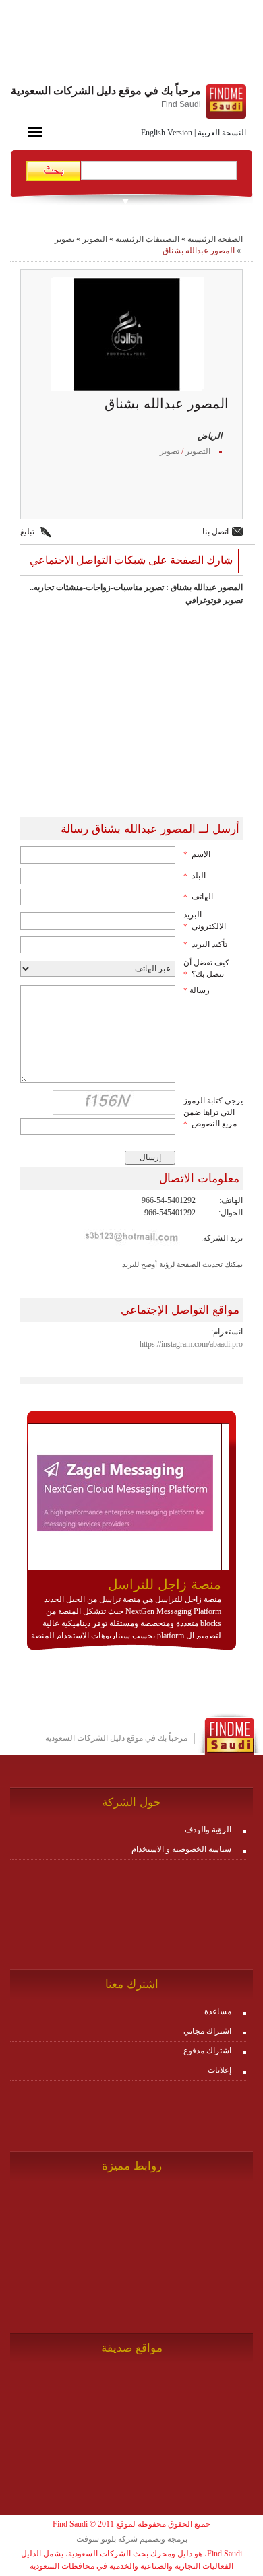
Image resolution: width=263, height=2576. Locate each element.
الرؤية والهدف (208, 1830)
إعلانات (220, 2070)
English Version (167, 133)
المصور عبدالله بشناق (199, 251)
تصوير (64, 239)
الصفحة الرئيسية (215, 239)
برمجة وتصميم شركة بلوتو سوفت (132, 2539)
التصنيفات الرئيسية (147, 239)
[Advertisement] (131, 44)
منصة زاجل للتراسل (165, 1584)
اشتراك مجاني (207, 2031)
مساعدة (218, 2011)
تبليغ (27, 532)
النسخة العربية (222, 133)
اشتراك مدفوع (207, 2051)
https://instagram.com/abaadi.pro (191, 1344)
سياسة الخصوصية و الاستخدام (181, 1849)
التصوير (95, 239)
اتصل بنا (215, 532)
